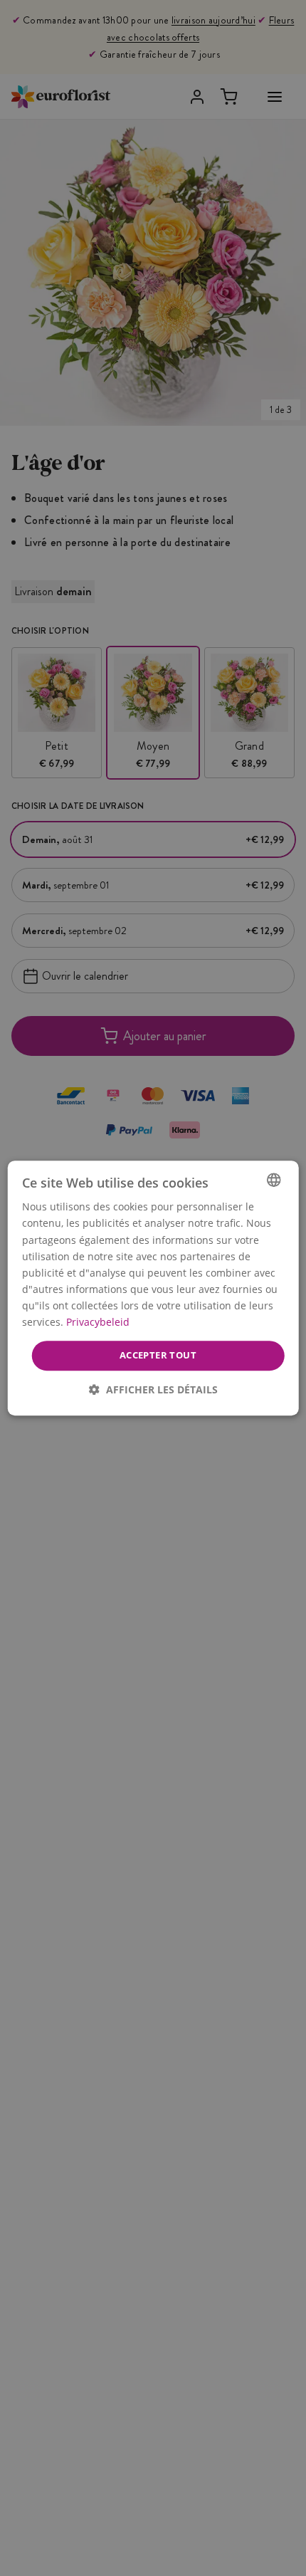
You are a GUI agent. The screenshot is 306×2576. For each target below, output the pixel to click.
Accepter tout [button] (158, 1355)
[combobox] (273, 1180)
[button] (153, 1389)
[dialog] (153, 1288)
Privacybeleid (98, 1322)
